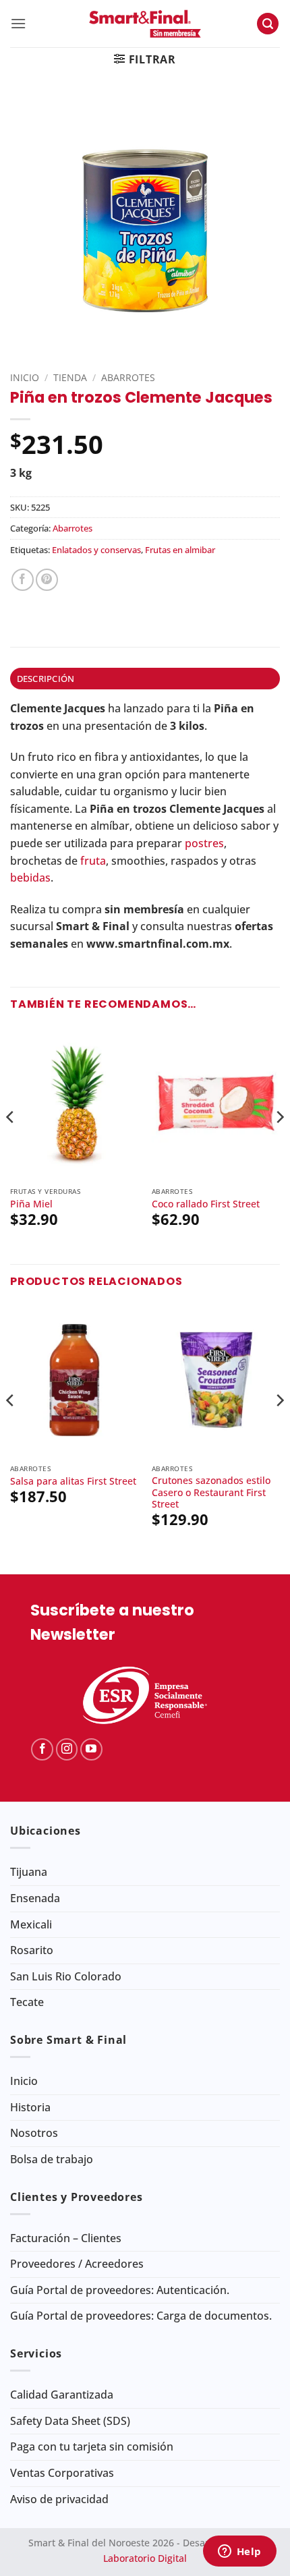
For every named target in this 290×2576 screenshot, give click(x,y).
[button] (18, 23)
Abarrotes (128, 377)
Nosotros (34, 2133)
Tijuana (29, 1872)
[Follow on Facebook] (42, 1749)
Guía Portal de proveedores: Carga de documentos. (141, 2316)
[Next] (279, 1144)
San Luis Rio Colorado (66, 1976)
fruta (93, 861)
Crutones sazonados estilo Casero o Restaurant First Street (211, 1492)
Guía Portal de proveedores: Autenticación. (120, 2290)
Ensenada (35, 1898)
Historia (30, 2107)
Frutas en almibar (180, 550)
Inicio (25, 377)
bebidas (30, 878)
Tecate (27, 2002)
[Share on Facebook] (23, 580)
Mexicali (31, 1924)
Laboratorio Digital (145, 2558)
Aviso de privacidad (59, 2499)
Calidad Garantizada (62, 2395)
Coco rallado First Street (206, 1204)
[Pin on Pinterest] (47, 580)
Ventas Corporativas (62, 2473)
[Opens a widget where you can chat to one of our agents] (239, 2552)
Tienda (70, 377)
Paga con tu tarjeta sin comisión (92, 2446)
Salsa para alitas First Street (73, 1481)
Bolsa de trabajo (52, 2159)
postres (204, 843)
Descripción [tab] (46, 679)
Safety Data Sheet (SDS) (70, 2421)
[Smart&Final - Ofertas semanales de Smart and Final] (145, 24)
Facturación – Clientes (66, 2238)
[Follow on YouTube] (91, 1749)
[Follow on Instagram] (67, 1749)
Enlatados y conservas (96, 550)
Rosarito (32, 1950)
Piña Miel (31, 1204)
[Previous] (11, 1144)
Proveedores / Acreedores (77, 2264)
